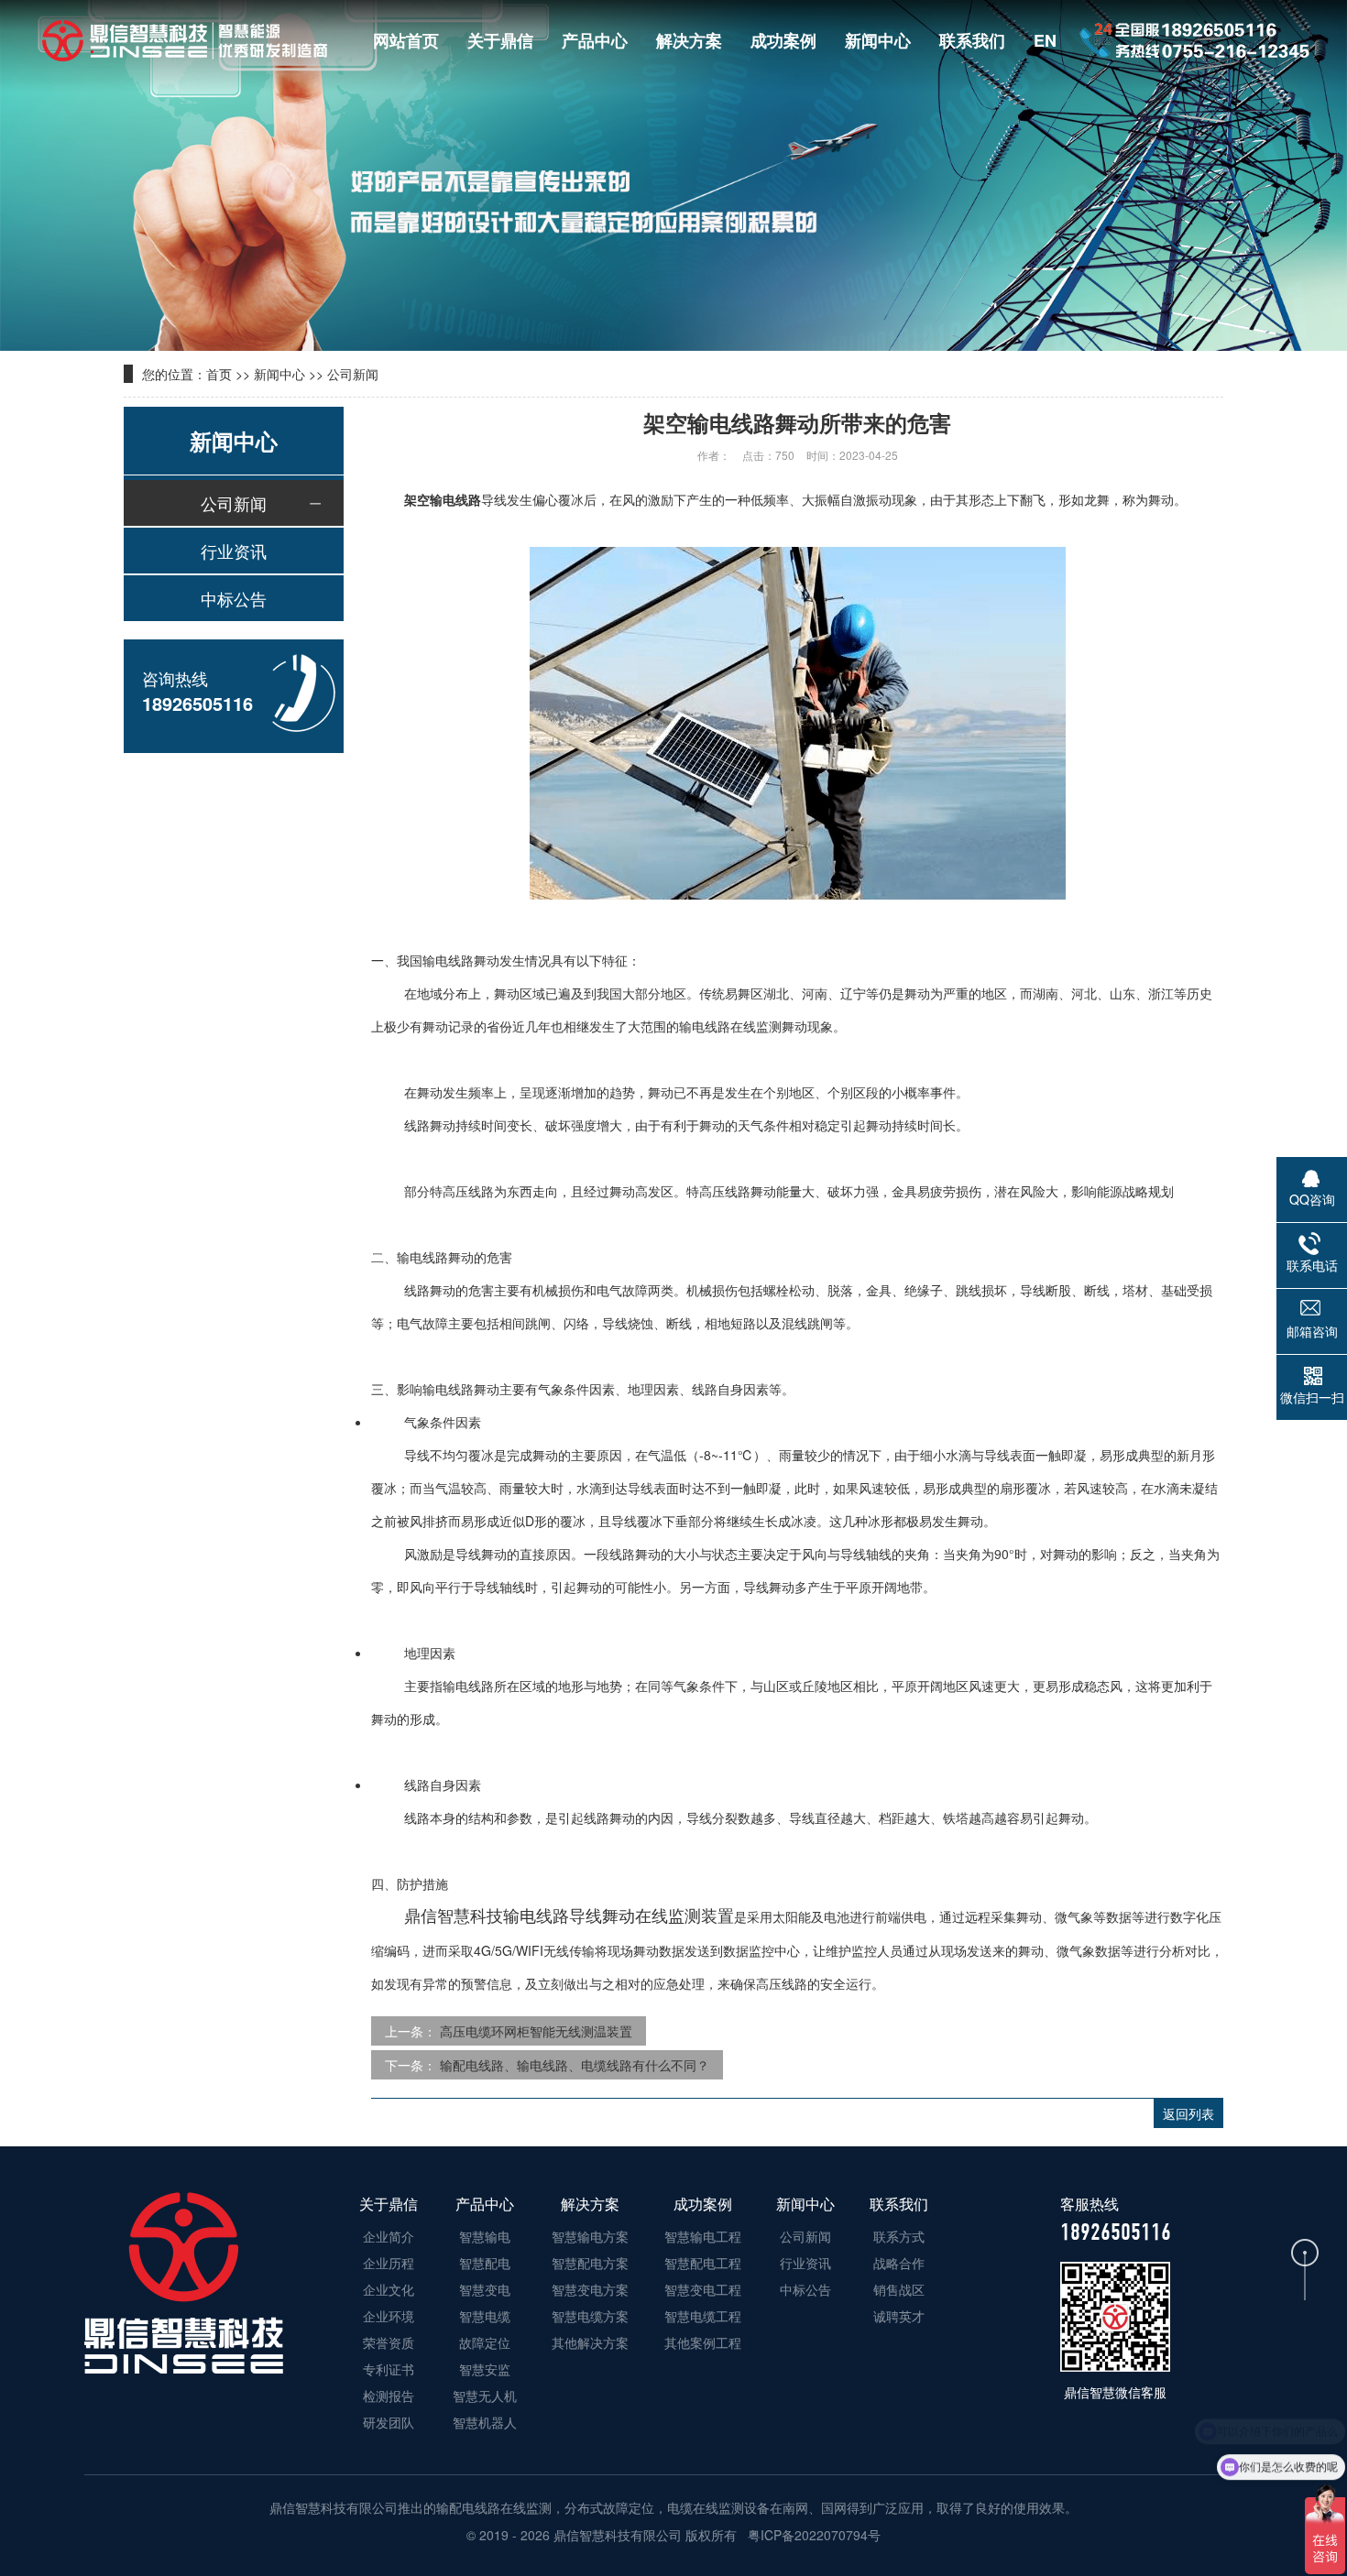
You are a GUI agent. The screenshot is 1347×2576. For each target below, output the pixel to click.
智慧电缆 (485, 2316)
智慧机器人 (485, 2422)
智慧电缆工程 (703, 2316)
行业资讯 (234, 551)
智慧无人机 (485, 2396)
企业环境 (389, 2316)
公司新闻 (353, 374)
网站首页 (406, 40)
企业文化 (389, 2289)
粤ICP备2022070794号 (812, 2535)
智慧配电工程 (703, 2263)
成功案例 (783, 40)
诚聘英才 (899, 2316)
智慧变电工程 (703, 2289)
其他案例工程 (703, 2342)
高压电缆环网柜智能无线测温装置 (536, 2031)
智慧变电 (485, 2289)
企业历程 (389, 2263)
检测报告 (389, 2396)
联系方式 (899, 2236)
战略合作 (899, 2263)
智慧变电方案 (590, 2289)
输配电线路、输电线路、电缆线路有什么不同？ (575, 2065)
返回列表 (1188, 2113)
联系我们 (972, 40)
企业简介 (389, 2236)
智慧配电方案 (590, 2263)
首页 (219, 374)
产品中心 (595, 40)
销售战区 (899, 2289)
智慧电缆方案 (590, 2316)
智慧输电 (485, 2236)
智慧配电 (485, 2263)
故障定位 (485, 2342)
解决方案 (689, 40)
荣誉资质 (389, 2342)
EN (1045, 40)
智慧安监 (485, 2369)
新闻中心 (878, 40)
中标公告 (234, 598)
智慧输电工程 (703, 2236)
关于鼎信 (500, 40)
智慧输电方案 (590, 2236)
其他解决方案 (590, 2342)
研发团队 (389, 2422)
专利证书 (389, 2369)
